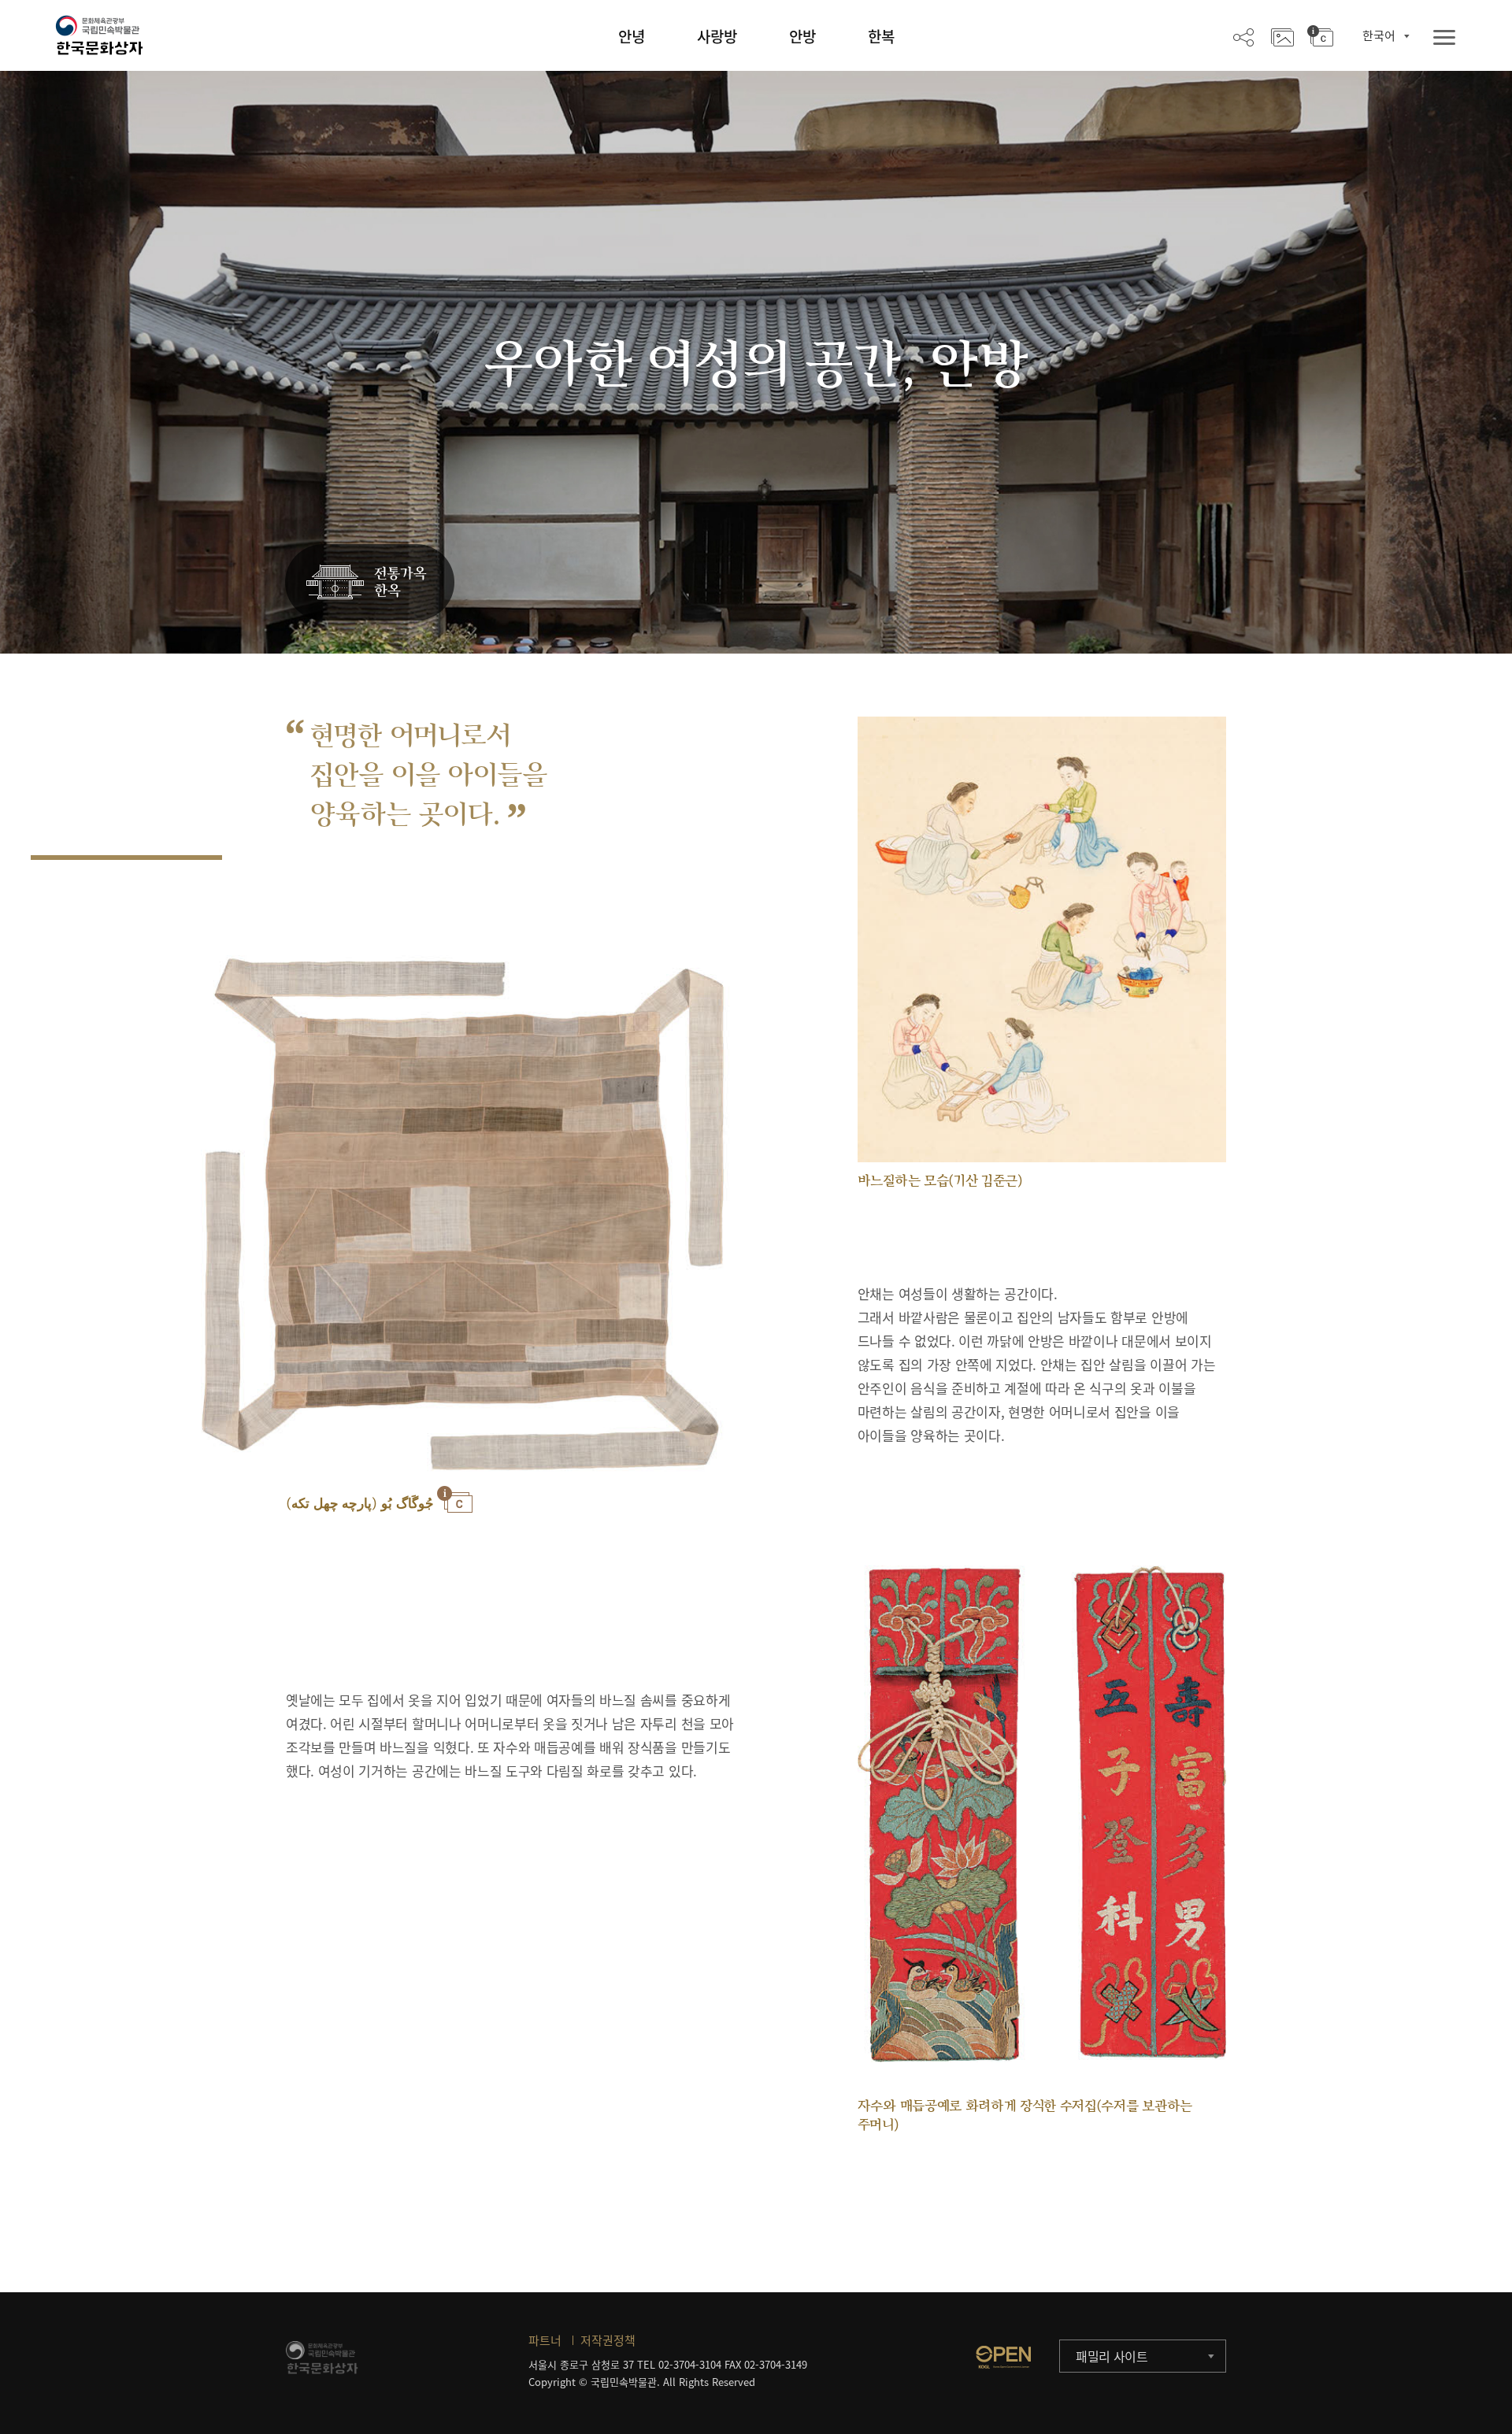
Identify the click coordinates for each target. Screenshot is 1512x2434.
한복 (881, 36)
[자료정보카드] (1320, 36)
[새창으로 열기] (1003, 2357)
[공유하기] (1243, 36)
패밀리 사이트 (1112, 2356)
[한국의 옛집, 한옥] (370, 583)
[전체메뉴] (1444, 38)
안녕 (632, 36)
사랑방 (717, 36)
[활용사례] (1282, 36)
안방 (802, 36)
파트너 (545, 2340)
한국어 (1379, 35)
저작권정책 (608, 2340)
